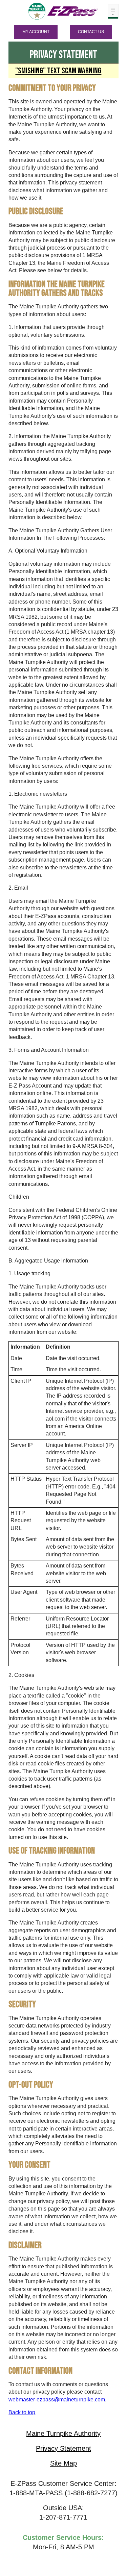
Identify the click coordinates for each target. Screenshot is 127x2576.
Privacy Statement (63, 2448)
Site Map (63, 2463)
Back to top (22, 2412)
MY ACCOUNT (36, 32)
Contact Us (91, 32)
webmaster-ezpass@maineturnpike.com (57, 2400)
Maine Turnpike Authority (63, 2433)
